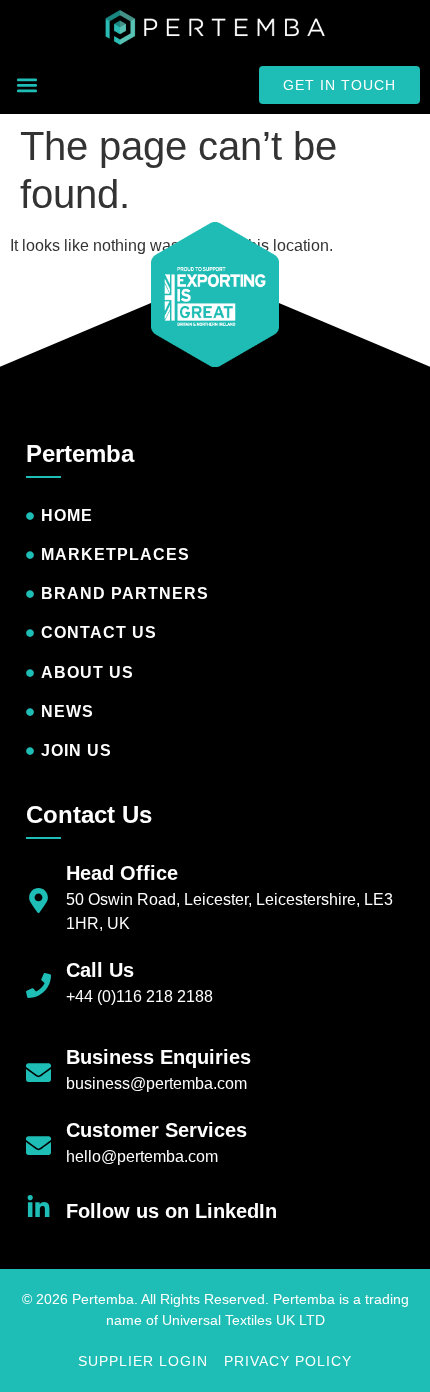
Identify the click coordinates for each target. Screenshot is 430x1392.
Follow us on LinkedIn (171, 1211)
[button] (26, 85)
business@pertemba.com (156, 1083)
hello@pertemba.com (142, 1156)
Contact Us (89, 814)
